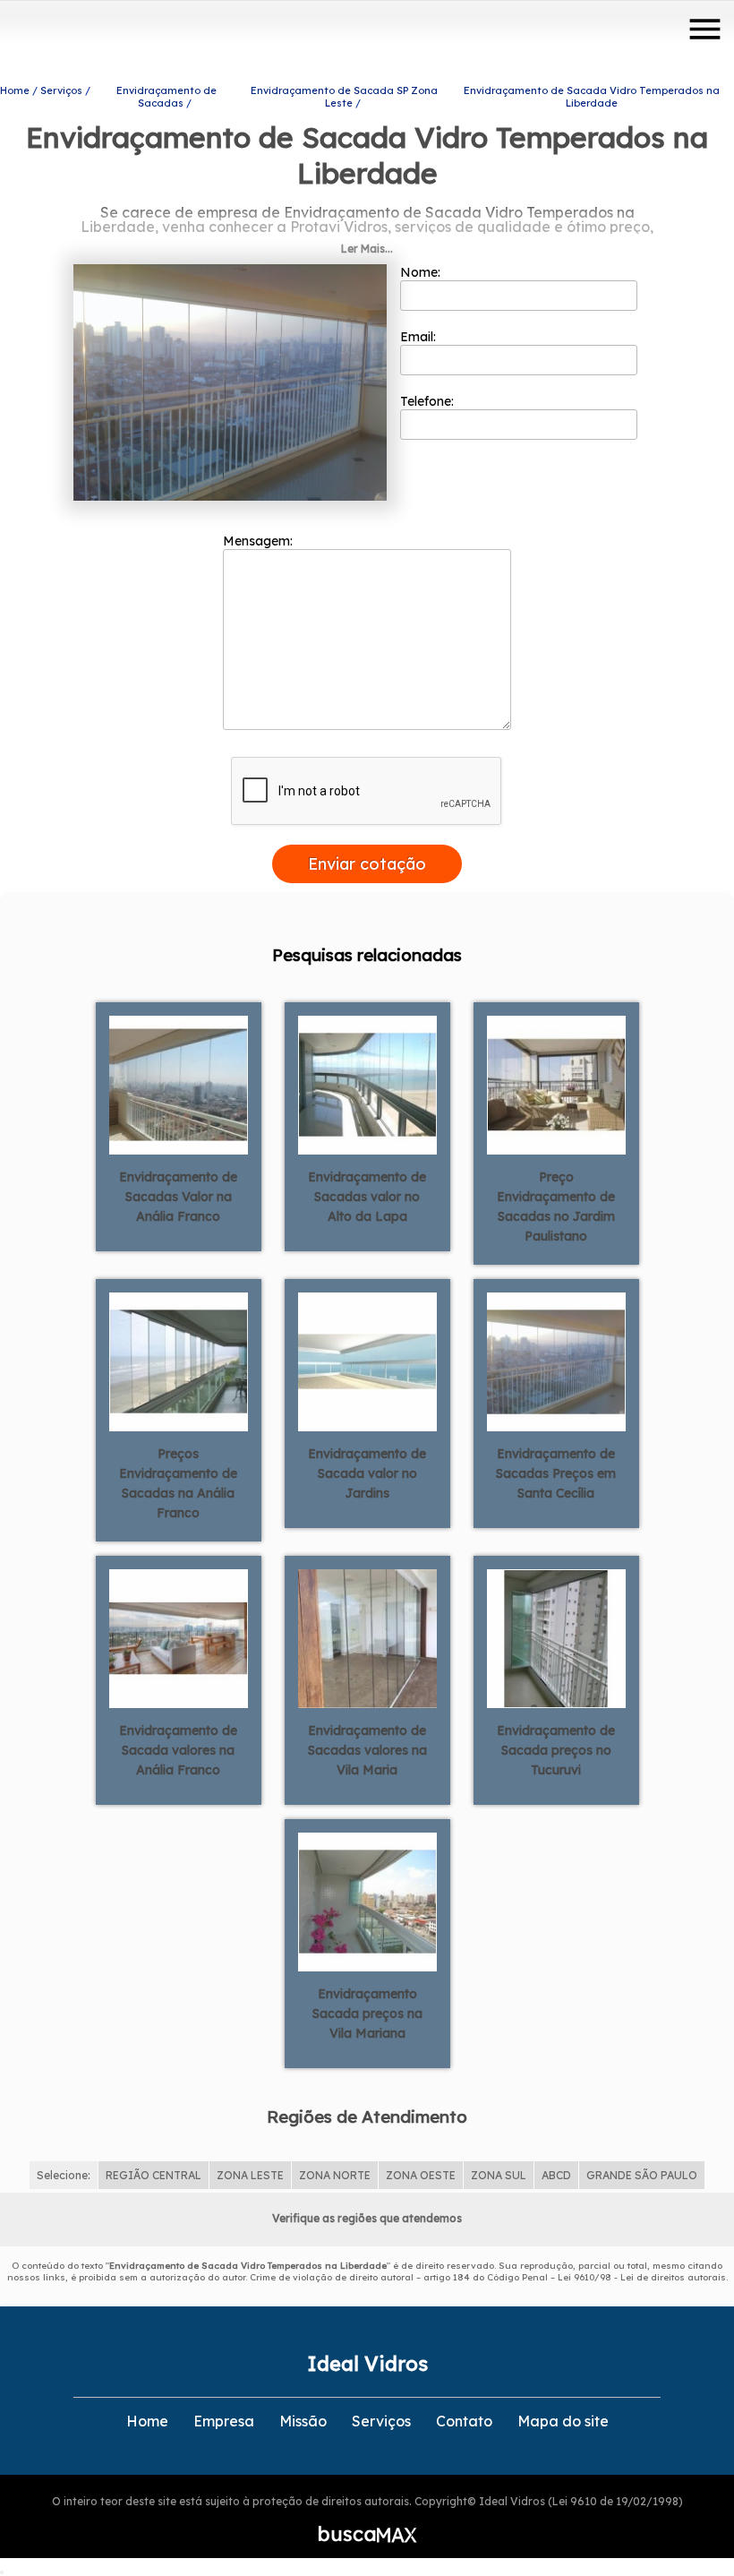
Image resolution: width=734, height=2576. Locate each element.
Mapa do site (563, 2421)
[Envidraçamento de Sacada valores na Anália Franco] (179, 1637)
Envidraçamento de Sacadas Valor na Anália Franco (178, 1197)
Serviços (381, 2421)
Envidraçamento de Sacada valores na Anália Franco (178, 1750)
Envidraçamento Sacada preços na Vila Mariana (367, 2014)
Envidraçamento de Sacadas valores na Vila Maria (367, 1750)
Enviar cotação (367, 864)
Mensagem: (260, 541)
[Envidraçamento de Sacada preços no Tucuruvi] (556, 1637)
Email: (420, 337)
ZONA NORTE (335, 2175)
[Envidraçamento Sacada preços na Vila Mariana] (367, 1901)
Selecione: (64, 2175)
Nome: (422, 272)
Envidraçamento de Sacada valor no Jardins (367, 1473)
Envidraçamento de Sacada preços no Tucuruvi (556, 1750)
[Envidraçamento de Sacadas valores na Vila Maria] (367, 1637)
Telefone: (429, 401)
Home (147, 2421)
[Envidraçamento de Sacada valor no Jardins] (367, 1361)
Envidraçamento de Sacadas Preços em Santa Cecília (556, 1473)
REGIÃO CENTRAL (154, 2175)
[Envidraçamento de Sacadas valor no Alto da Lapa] (367, 1084)
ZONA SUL (499, 2175)
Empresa (224, 2421)
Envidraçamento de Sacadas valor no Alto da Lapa (367, 1197)
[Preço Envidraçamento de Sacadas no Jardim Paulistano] (556, 1084)
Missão (303, 2421)
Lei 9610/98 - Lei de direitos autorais (642, 2277)
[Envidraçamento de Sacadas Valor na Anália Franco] (179, 1084)
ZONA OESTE (421, 2175)
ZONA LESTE (250, 2175)
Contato (464, 2421)
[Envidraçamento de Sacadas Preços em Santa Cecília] (556, 1361)
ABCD (556, 2175)
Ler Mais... (367, 249)
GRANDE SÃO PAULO (642, 2175)
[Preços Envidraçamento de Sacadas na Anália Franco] (179, 1361)
